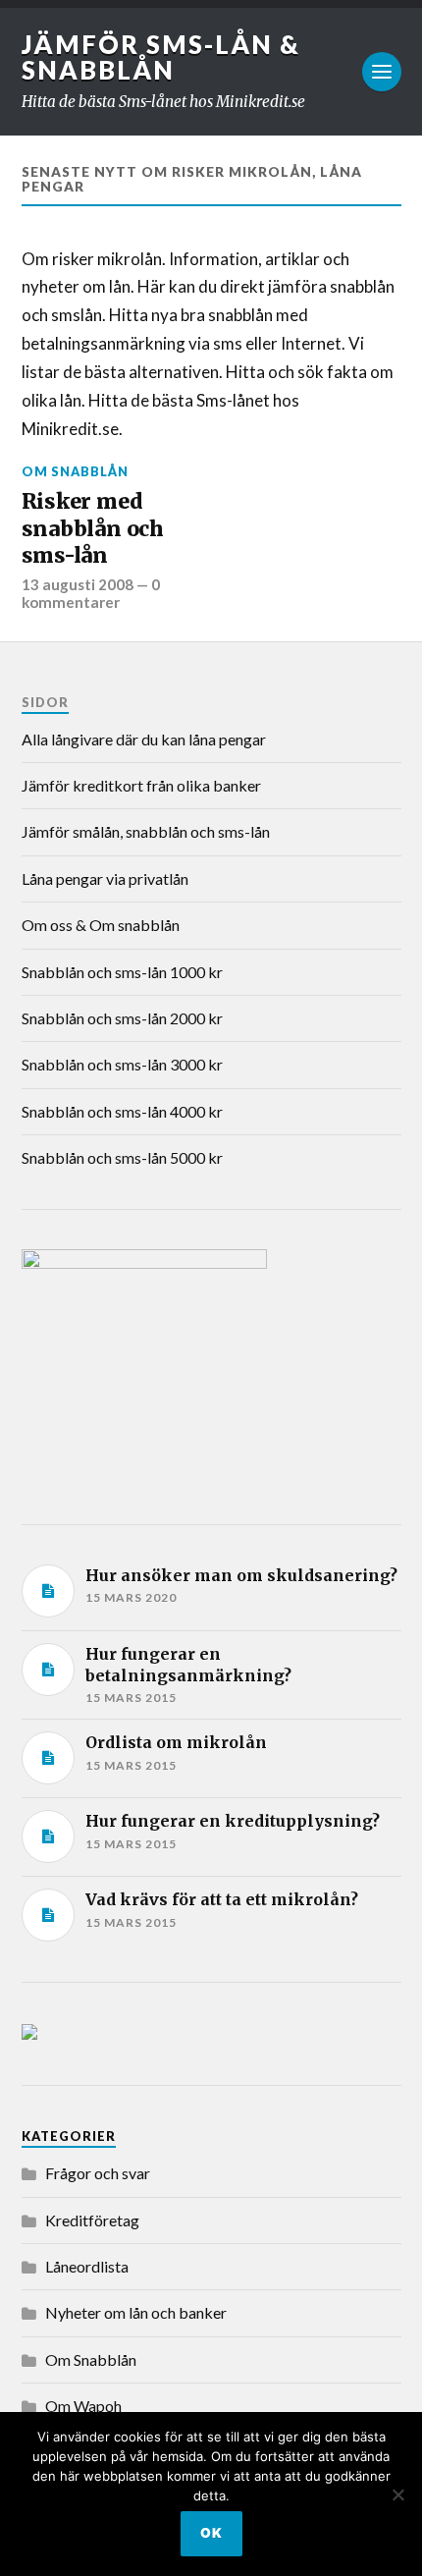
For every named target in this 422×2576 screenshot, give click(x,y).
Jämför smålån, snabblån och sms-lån (146, 831)
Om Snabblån (75, 471)
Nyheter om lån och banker (136, 2312)
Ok (211, 2533)
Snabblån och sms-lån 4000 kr (122, 1111)
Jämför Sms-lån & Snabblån (161, 57)
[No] (397, 2494)
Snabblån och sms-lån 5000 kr (122, 1157)
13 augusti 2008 (78, 584)
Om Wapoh (83, 2406)
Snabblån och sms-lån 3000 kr (122, 1064)
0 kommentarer (91, 593)
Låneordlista (87, 2266)
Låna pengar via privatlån (105, 878)
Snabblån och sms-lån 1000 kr (122, 972)
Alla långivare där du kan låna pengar (144, 739)
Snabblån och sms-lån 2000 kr (122, 1018)
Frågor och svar (98, 2173)
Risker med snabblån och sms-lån (93, 528)
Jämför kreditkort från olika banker (141, 785)
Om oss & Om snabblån (101, 925)
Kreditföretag (92, 2220)
